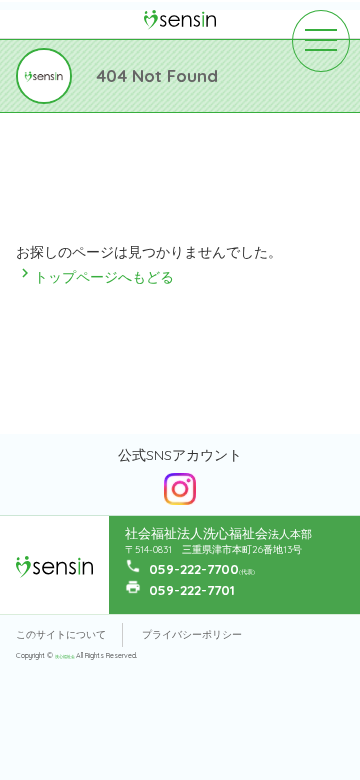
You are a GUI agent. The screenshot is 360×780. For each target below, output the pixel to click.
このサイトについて (61, 634)
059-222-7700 (194, 569)
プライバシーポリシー (192, 634)
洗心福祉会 (65, 656)
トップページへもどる (95, 277)
